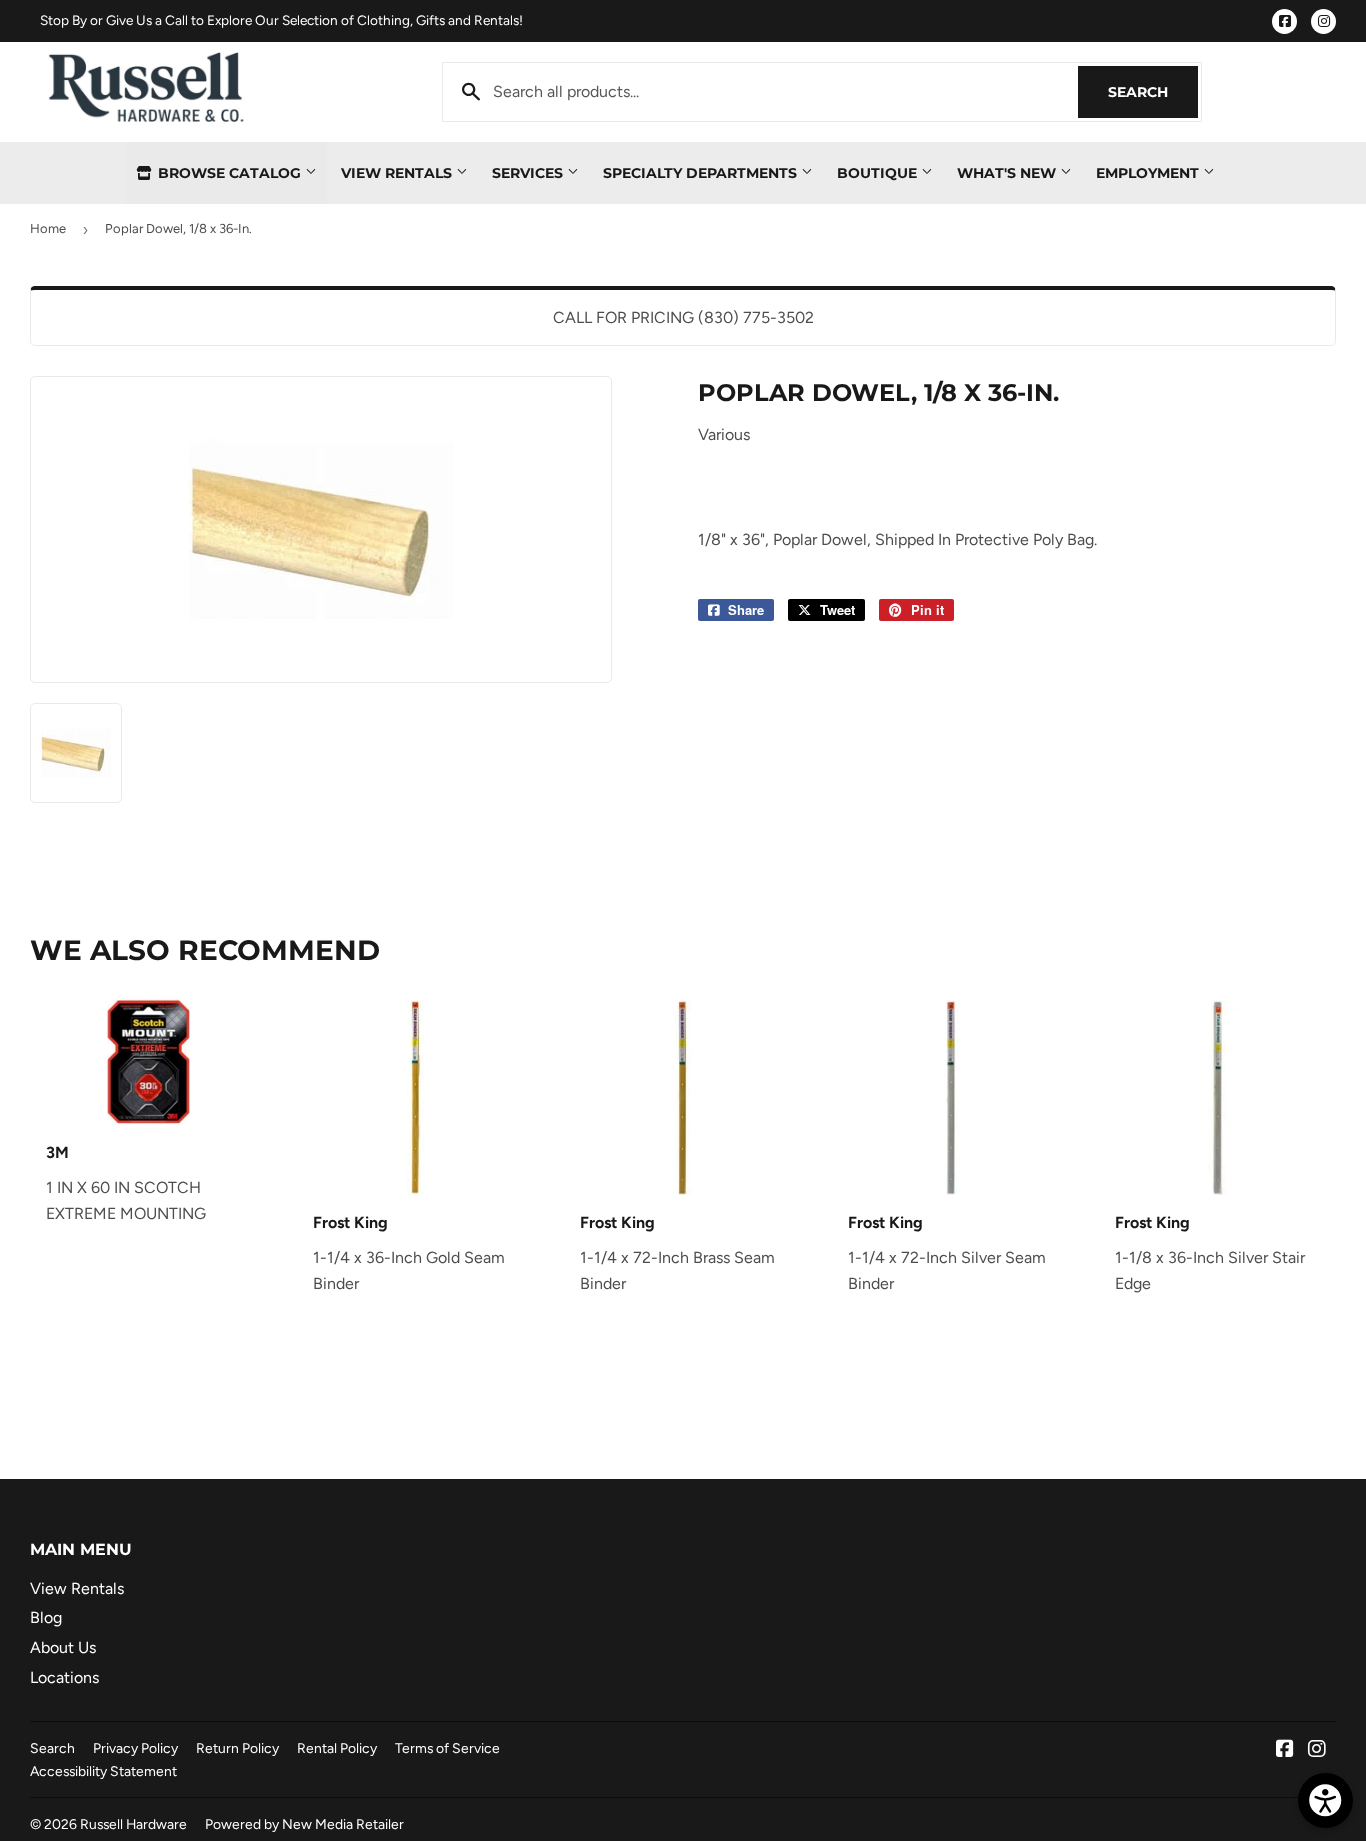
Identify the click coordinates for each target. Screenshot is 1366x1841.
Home (48, 228)
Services (529, 173)
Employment (1149, 173)
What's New (1008, 173)
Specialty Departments (702, 173)
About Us (63, 1647)
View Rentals (398, 173)
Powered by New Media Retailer (304, 1824)
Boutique (879, 173)
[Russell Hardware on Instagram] (1317, 1750)
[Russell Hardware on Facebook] (1285, 1750)
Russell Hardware (133, 1824)
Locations (64, 1677)
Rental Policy (337, 1748)
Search (1153, 92)
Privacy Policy (135, 1748)
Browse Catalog (229, 173)
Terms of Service (447, 1748)
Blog (46, 1617)
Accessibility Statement (103, 1771)
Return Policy (237, 1748)
